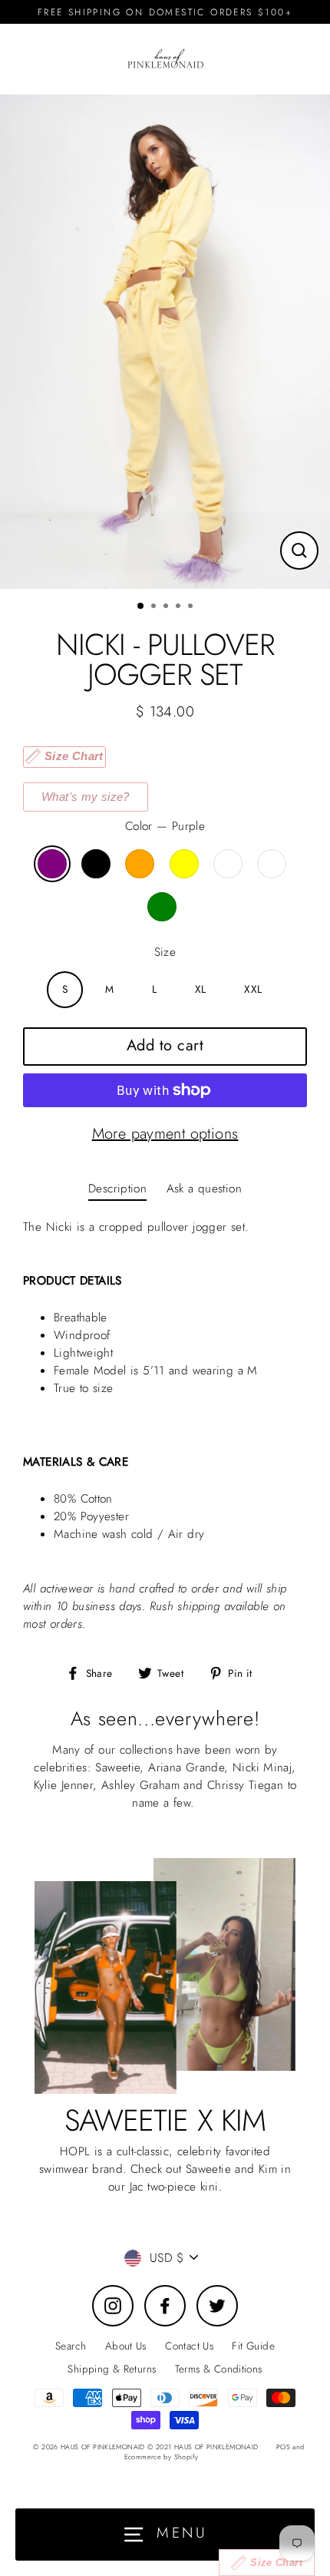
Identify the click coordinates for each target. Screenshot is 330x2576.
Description (117, 1189)
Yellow (184, 864)
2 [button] (155, 607)
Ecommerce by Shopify (162, 2457)
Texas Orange (140, 864)
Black (96, 864)
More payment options (165, 1134)
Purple (52, 864)
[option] (165, 342)
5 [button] (192, 607)
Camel (228, 864)
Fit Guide (253, 2346)
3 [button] (167, 607)
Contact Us (189, 2346)
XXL (253, 989)
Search (71, 2346)
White (272, 864)
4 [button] (180, 607)
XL (201, 989)
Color (165, 826)
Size (165, 952)
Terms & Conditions (219, 2369)
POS (283, 2447)
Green (162, 907)
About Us (126, 2346)
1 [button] (141, 607)
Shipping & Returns (112, 2369)
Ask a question (204, 1189)
